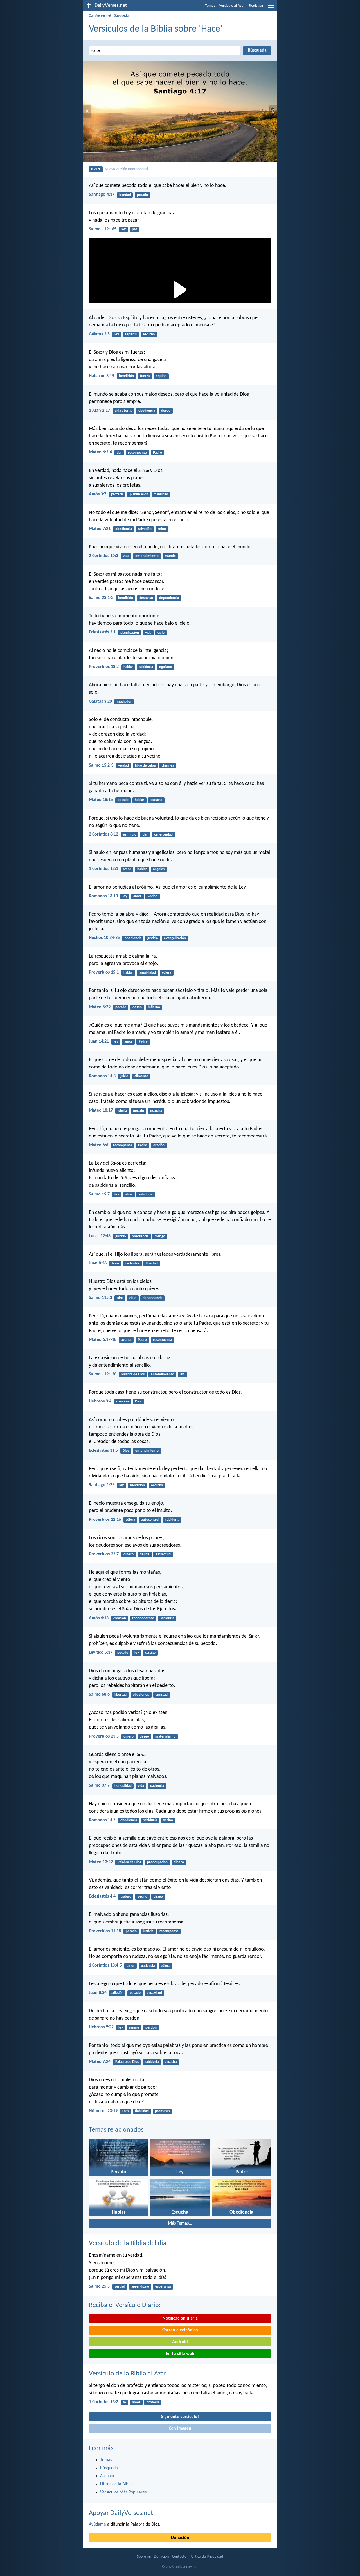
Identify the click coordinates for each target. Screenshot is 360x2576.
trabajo (126, 1897)
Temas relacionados (116, 2130)
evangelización (175, 938)
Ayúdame (97, 2524)
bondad (125, 195)
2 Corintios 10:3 (103, 556)
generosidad (163, 835)
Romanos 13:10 (103, 896)
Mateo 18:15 (101, 800)
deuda (145, 1554)
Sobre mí (144, 2557)
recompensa (137, 453)
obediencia (147, 411)
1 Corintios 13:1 (103, 869)
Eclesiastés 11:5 (103, 1451)
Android (180, 2342)
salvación (145, 529)
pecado (142, 195)
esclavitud (163, 1554)
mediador (124, 702)
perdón (151, 2028)
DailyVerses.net (100, 16)
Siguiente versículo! (180, 2417)
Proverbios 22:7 (104, 1554)
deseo (166, 411)
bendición (126, 376)
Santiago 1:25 (102, 1485)
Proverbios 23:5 (104, 1736)
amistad (162, 1695)
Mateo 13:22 (101, 1862)
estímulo (130, 835)
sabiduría (146, 667)
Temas (210, 6)
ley (123, 229)
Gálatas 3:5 (99, 334)
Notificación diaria (180, 2319)
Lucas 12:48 (100, 1236)
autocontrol (150, 1520)
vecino (153, 896)
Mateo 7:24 (100, 2062)
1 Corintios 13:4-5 (105, 1965)
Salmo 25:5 (99, 2286)
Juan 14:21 (99, 1041)
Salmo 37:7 (99, 1785)
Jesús (115, 1263)
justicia (153, 938)
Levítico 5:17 (101, 1653)
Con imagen (180, 2428)
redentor (132, 1263)
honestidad (123, 1786)
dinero (129, 1554)
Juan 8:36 (98, 1263)
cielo (161, 633)
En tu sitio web (180, 2354)
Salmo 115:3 (100, 1298)
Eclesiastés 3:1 (102, 632)
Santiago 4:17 (102, 195)
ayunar (126, 1340)
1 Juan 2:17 (99, 411)
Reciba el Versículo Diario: (125, 2305)
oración (159, 1145)
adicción (117, 1993)
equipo (161, 376)
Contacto (179, 2557)
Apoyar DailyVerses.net (121, 2513)
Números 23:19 (103, 2111)
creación (122, 1401)
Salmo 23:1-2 (101, 598)
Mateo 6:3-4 (100, 452)
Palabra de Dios (133, 1374)
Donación (180, 2538)
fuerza (145, 376)
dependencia (169, 598)
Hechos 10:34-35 (104, 938)
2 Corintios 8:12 (103, 834)
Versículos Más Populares (123, 2492)
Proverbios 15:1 (104, 972)
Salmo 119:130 (103, 1374)
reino (162, 529)
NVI (94, 169)
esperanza (163, 2287)
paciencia (157, 1786)
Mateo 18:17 (101, 1110)
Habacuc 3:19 (102, 376)
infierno (154, 1007)
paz (134, 229)
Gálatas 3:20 (100, 702)
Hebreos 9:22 (101, 2027)
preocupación (157, 1862)
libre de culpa (145, 766)
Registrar (256, 6)
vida (126, 556)
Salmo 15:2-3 (101, 765)
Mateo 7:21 (100, 529)
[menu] (271, 8)
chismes (168, 766)
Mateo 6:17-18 (103, 1340)
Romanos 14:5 (102, 1820)
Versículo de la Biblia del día (128, 2243)
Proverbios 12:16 (105, 1520)
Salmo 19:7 (99, 1194)
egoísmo (166, 667)
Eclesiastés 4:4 (102, 1896)
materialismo (165, 1737)
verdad (123, 766)
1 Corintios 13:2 (103, 2402)
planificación (139, 494)
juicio (124, 1076)
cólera (167, 973)
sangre (134, 2028)
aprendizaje (140, 2287)
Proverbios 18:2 (104, 667)
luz (182, 1374)
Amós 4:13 (99, 1618)
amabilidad (148, 973)
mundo (170, 556)
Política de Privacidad (206, 2557)
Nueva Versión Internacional (126, 169)
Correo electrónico (180, 2330)
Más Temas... (180, 2223)
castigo (160, 1236)
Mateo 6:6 (99, 1145)
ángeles (159, 869)
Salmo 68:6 (99, 1695)
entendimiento (147, 556)
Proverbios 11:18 (105, 1931)
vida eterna (123, 411)
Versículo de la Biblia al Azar (128, 2374)
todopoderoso (143, 1618)
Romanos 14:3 (102, 1076)
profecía (117, 494)
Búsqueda (121, 16)
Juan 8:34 (98, 1993)
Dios (120, 1298)
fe (124, 2402)
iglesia (122, 1111)
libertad (152, 1263)
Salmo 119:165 (103, 229)
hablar (128, 667)
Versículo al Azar (232, 6)
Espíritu (131, 334)
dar (119, 453)
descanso (146, 598)
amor (127, 869)
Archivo (107, 2476)
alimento (141, 1076)
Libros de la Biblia (116, 2484)
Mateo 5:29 (100, 1007)
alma (129, 1195)
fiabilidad (161, 494)
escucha (149, 334)
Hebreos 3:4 (100, 1401)
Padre (157, 453)
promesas (162, 2111)
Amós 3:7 (98, 494)
